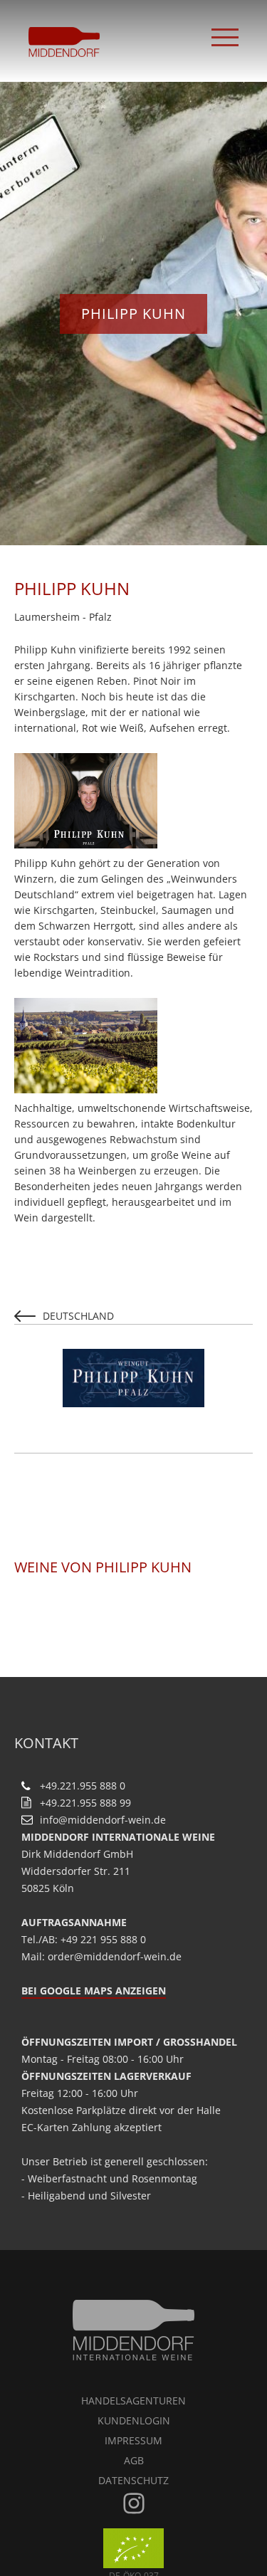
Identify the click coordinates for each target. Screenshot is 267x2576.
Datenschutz (133, 2480)
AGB (134, 2460)
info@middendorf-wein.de (103, 1820)
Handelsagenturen (133, 2401)
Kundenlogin (134, 2420)
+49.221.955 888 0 (83, 1786)
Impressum (133, 2440)
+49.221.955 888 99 (85, 1803)
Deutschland (78, 1316)
